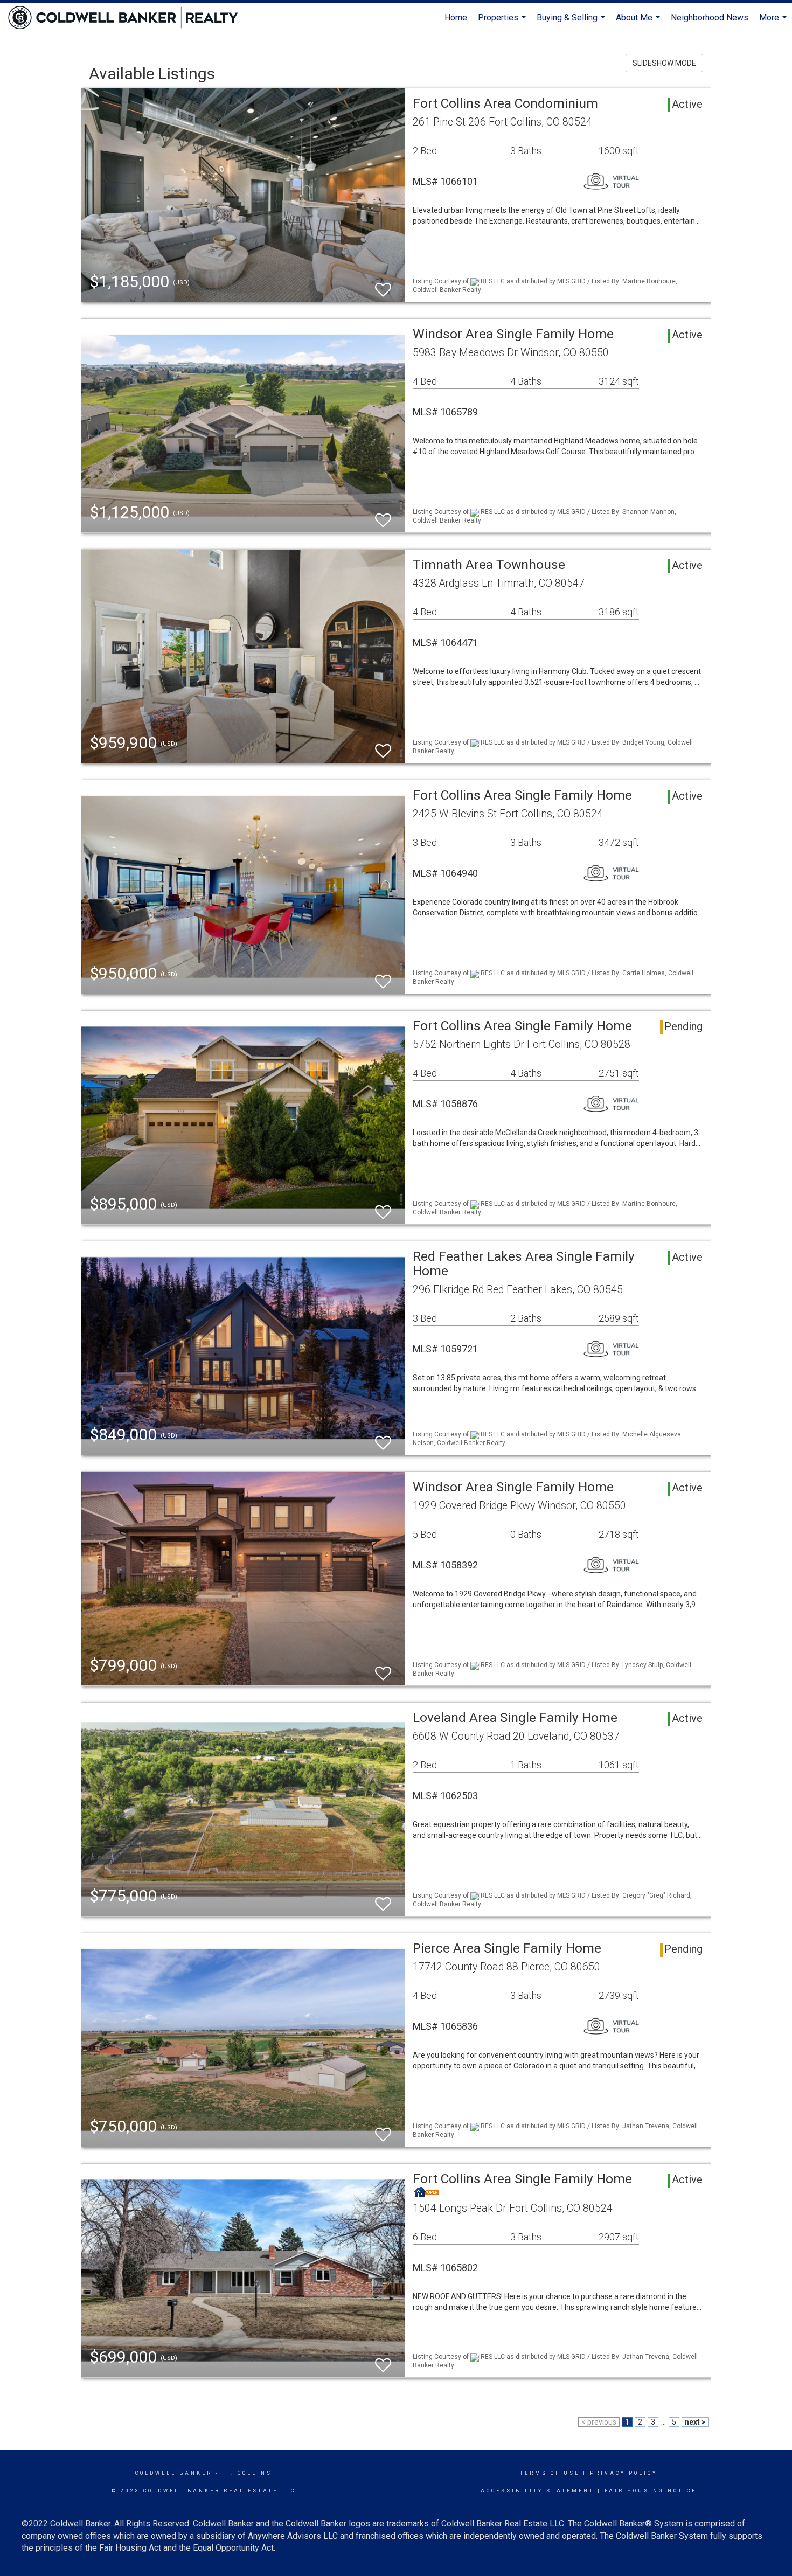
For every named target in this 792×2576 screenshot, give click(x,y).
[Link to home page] (128, 18)
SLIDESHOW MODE (664, 63)
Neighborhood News (710, 18)
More (774, 22)
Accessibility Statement (537, 2491)
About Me (639, 22)
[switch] (383, 285)
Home (456, 18)
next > (695, 2422)
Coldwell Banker (174, 2473)
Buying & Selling (572, 22)
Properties (503, 22)
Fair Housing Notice (651, 2491)
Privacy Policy (624, 2473)
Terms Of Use (550, 2473)
